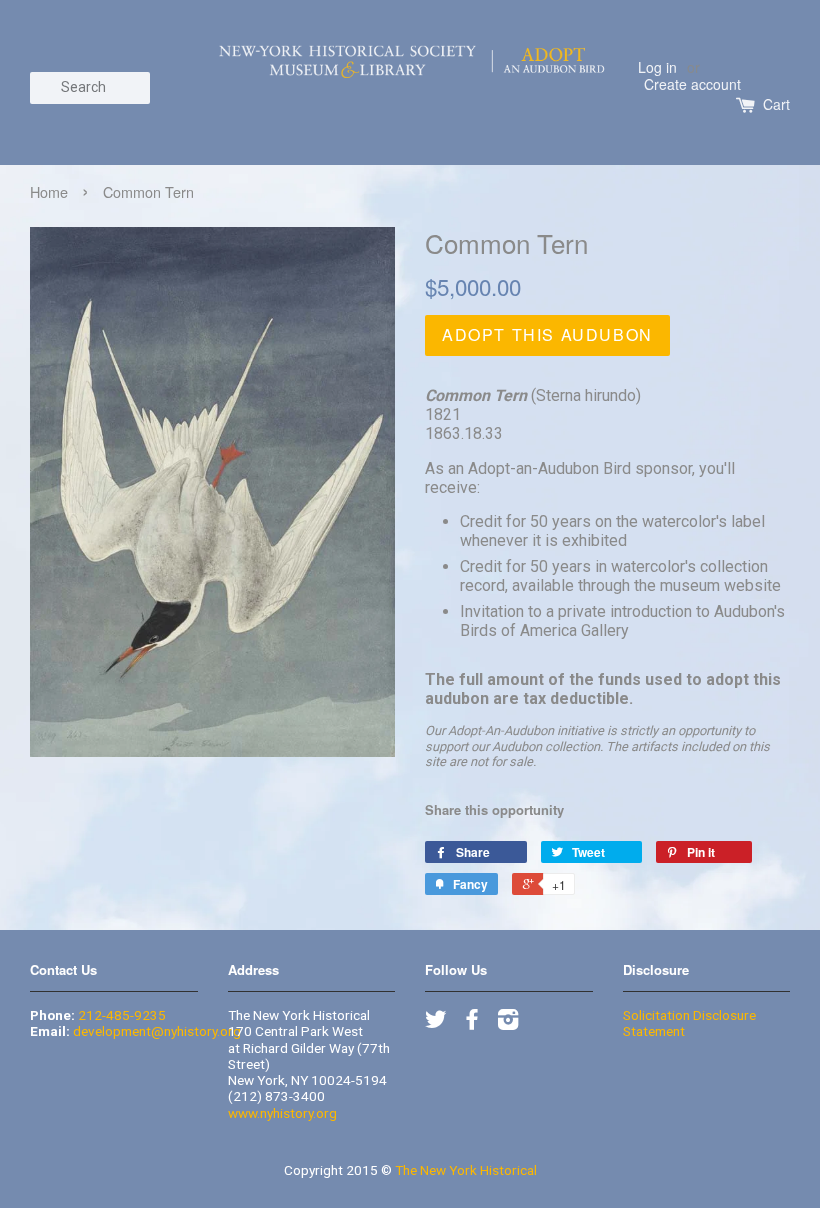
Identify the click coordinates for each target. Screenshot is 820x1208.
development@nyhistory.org (157, 1031)
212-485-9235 (122, 1015)
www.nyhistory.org (282, 1113)
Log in (657, 67)
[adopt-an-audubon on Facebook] (472, 1023)
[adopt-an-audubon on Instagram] (508, 1023)
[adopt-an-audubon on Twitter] (436, 1023)
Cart (776, 104)
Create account (692, 84)
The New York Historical (466, 1170)
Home (49, 191)
